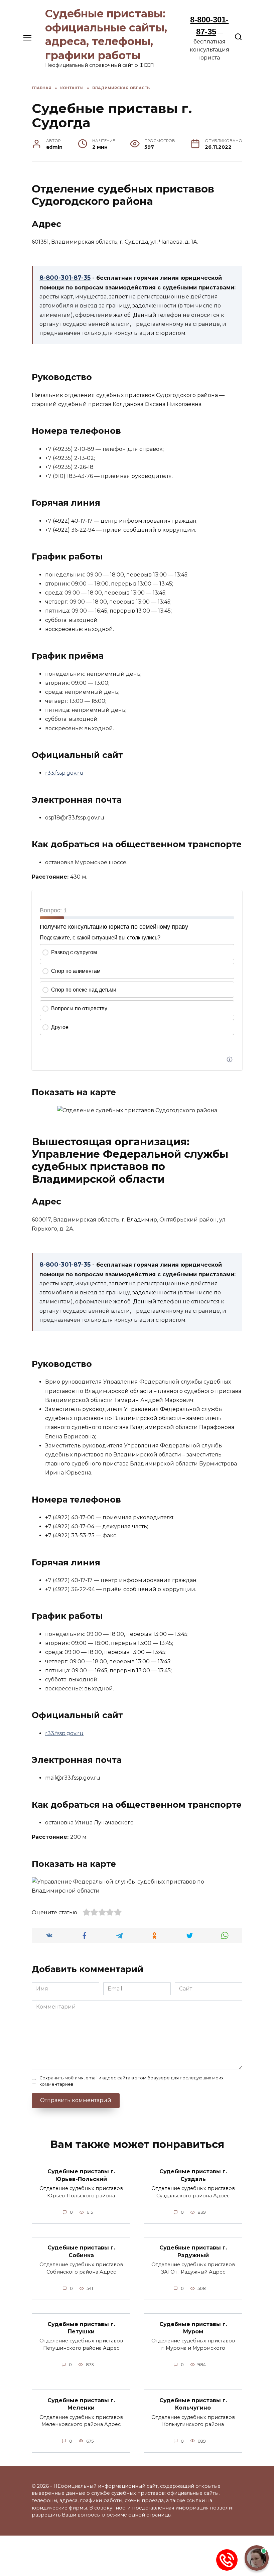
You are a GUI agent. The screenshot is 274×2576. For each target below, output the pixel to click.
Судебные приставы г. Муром (193, 2328)
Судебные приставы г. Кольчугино (193, 2404)
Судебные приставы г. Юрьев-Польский (81, 2175)
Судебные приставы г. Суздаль (193, 2175)
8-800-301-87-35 (65, 278)
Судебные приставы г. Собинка (81, 2251)
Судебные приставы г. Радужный (193, 2251)
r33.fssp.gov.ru (64, 773)
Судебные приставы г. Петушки (81, 2328)
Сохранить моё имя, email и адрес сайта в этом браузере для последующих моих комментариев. (131, 2081)
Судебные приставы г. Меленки (81, 2404)
